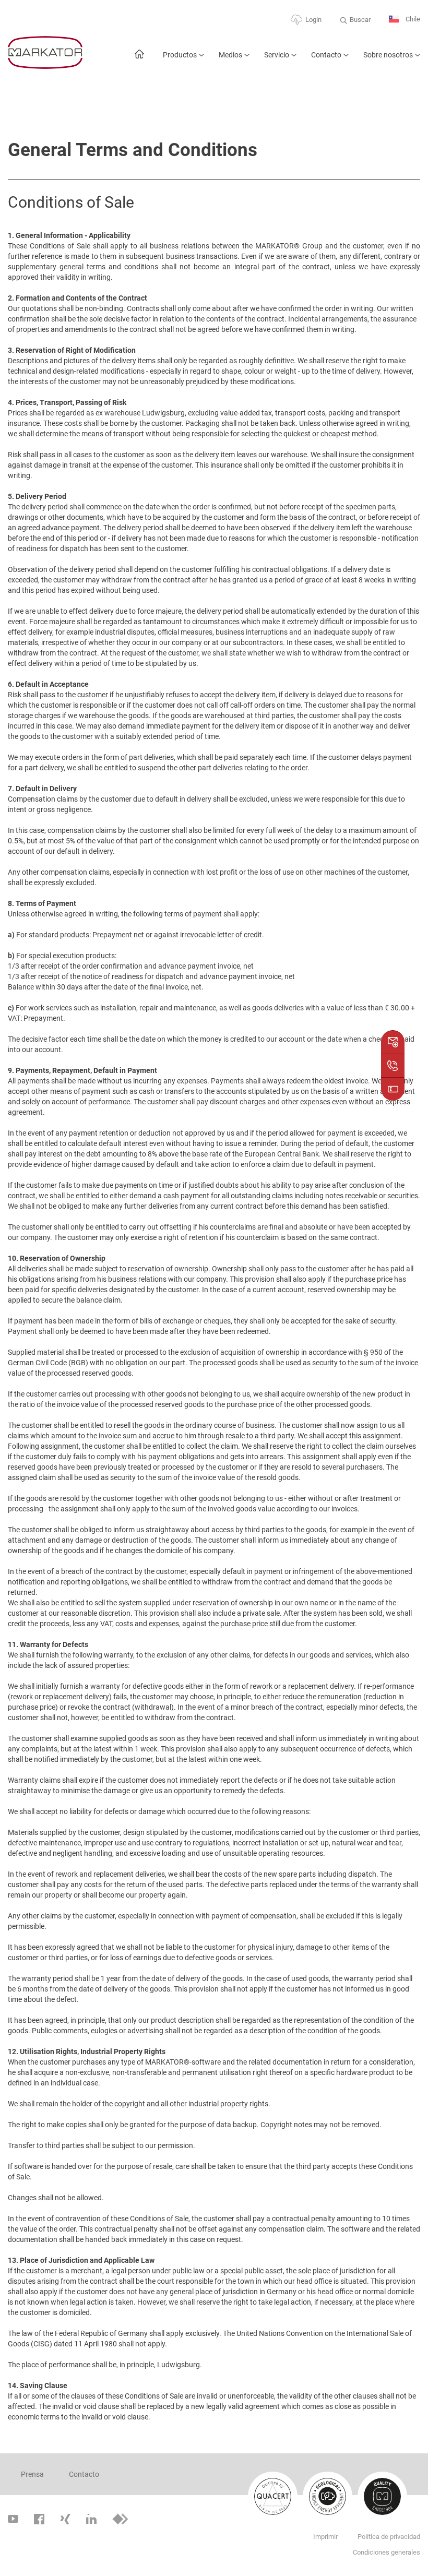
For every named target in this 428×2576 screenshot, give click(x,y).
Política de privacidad (389, 2537)
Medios (230, 55)
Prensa (32, 2474)
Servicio (277, 55)
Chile (412, 19)
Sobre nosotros (388, 55)
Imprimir (325, 2537)
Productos (180, 55)
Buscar (360, 20)
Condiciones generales (387, 2552)
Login (313, 20)
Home (139, 59)
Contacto (326, 55)
